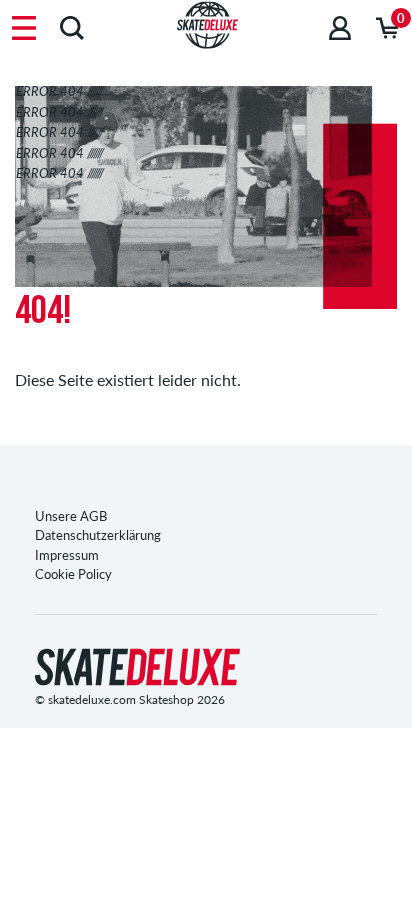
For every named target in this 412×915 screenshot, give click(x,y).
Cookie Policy (73, 574)
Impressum (67, 555)
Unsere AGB (71, 516)
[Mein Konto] (340, 27)
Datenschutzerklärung (98, 535)
